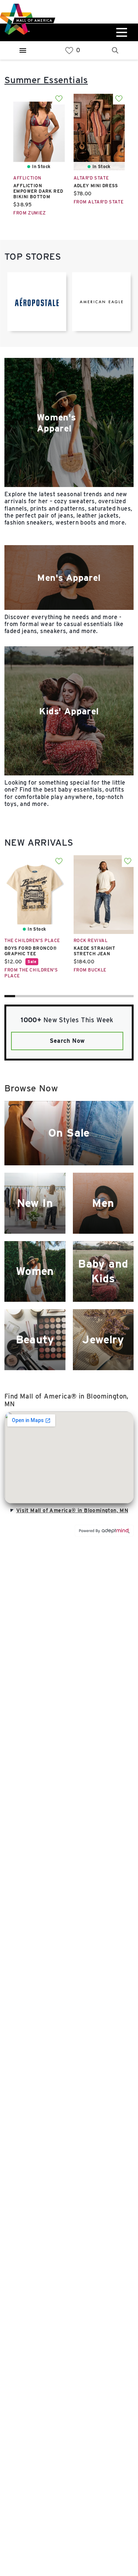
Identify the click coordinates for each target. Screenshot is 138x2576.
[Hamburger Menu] (23, 50)
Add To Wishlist (59, 99)
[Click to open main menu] (121, 32)
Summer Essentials (46, 80)
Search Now (67, 1041)
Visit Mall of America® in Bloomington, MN (72, 1510)
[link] (69, 51)
